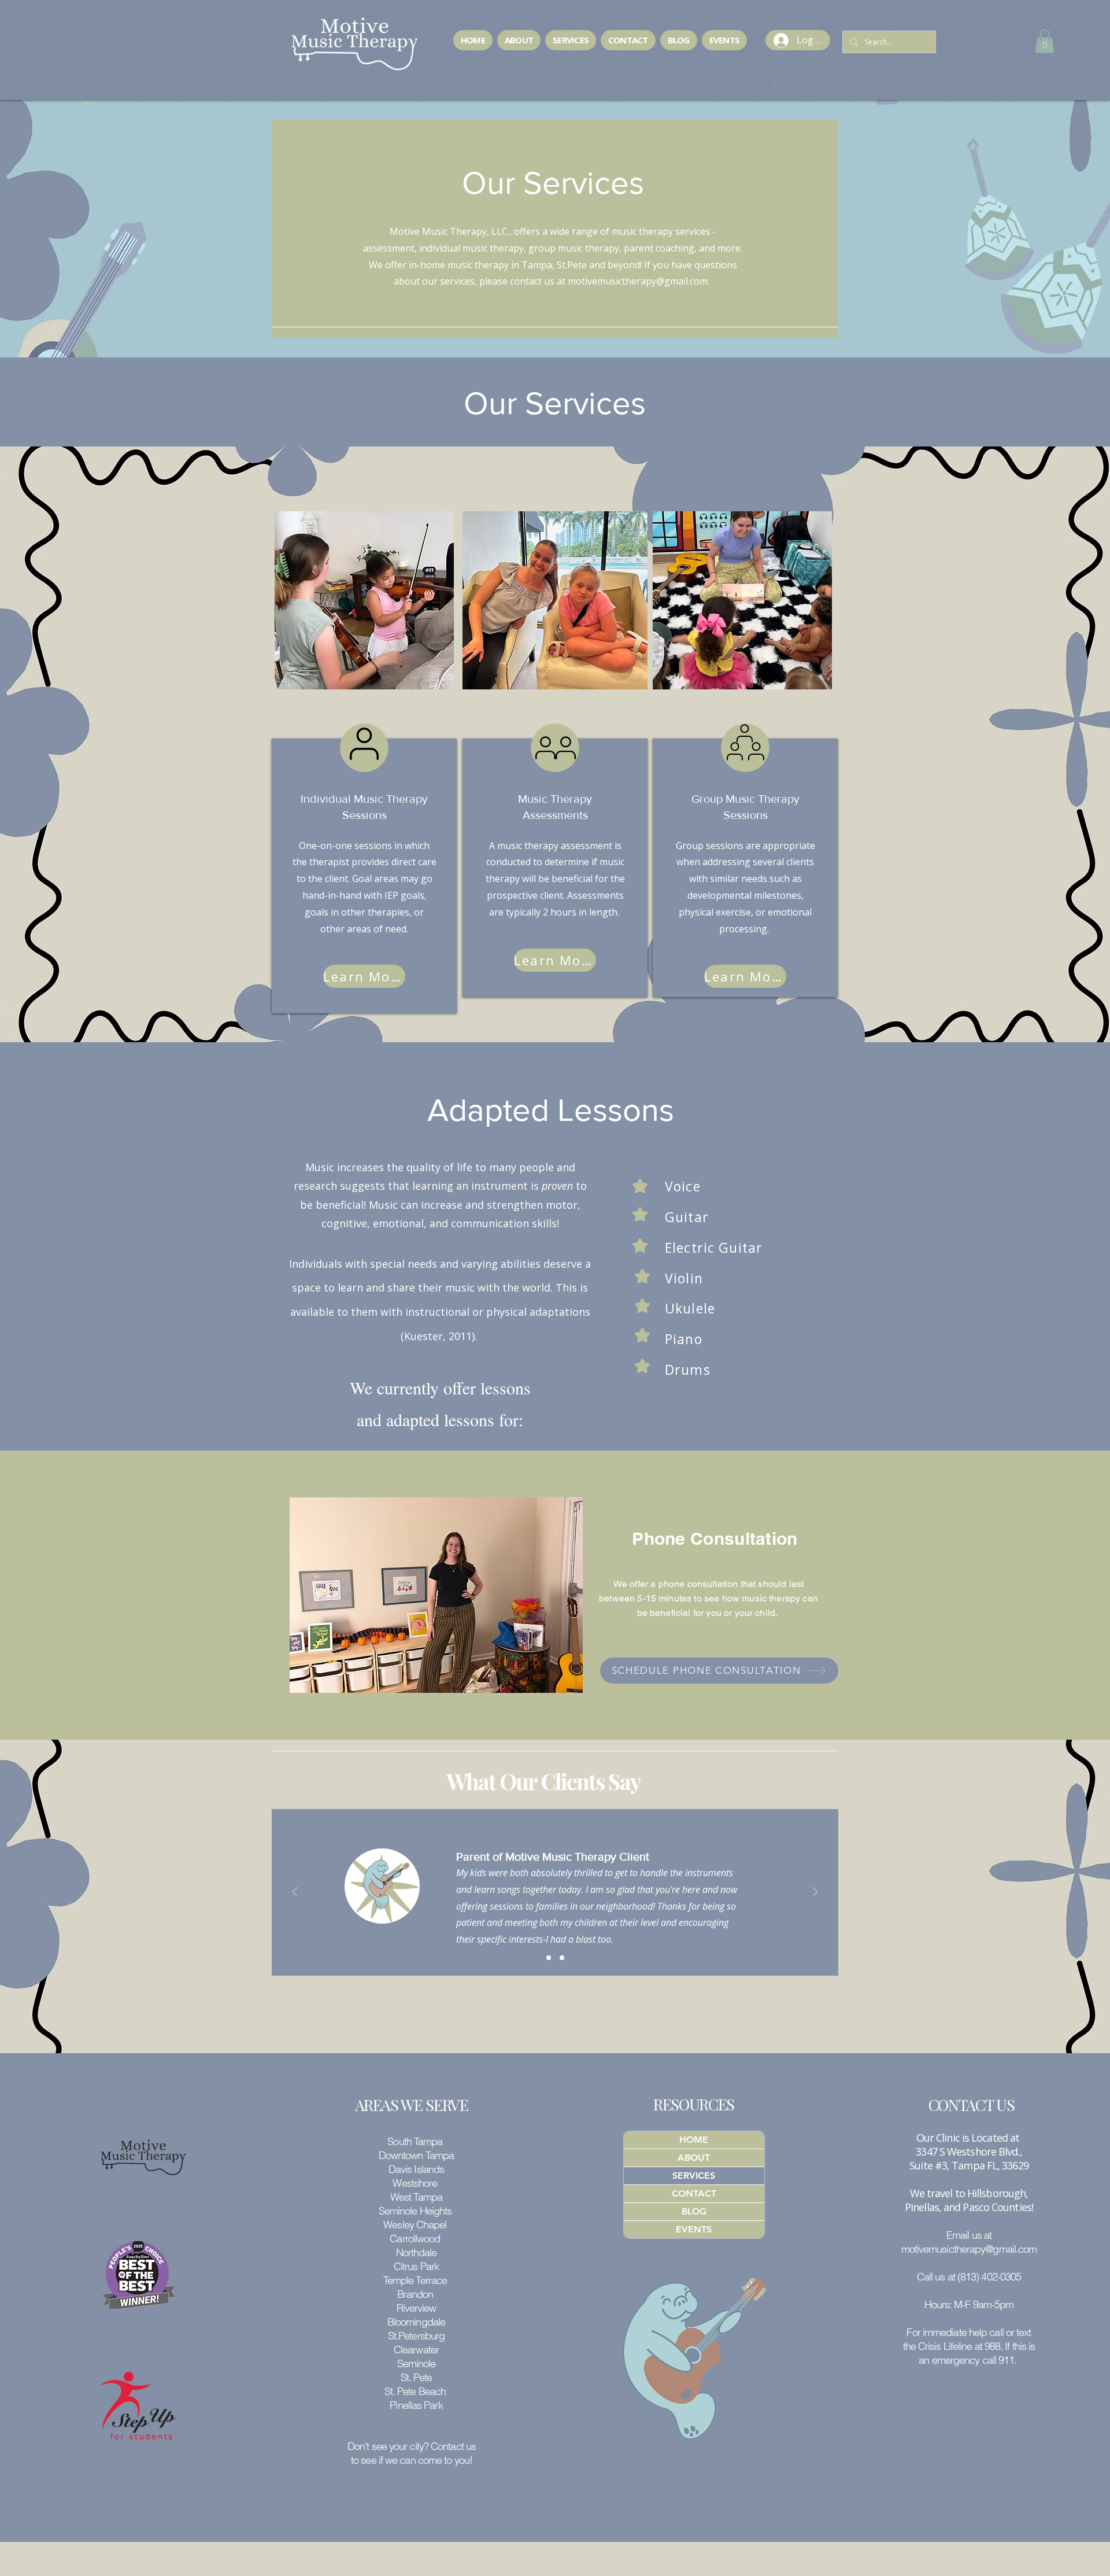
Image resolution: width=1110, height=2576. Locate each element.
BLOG (694, 2211)
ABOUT (694, 2158)
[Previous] (295, 1893)
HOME (694, 2140)
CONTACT (694, 2193)
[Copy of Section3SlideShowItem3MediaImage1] (562, 1958)
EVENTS (694, 2229)
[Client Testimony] (549, 1958)
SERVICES (694, 2175)
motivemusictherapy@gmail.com (638, 281)
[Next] (815, 1893)
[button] (1045, 41)
